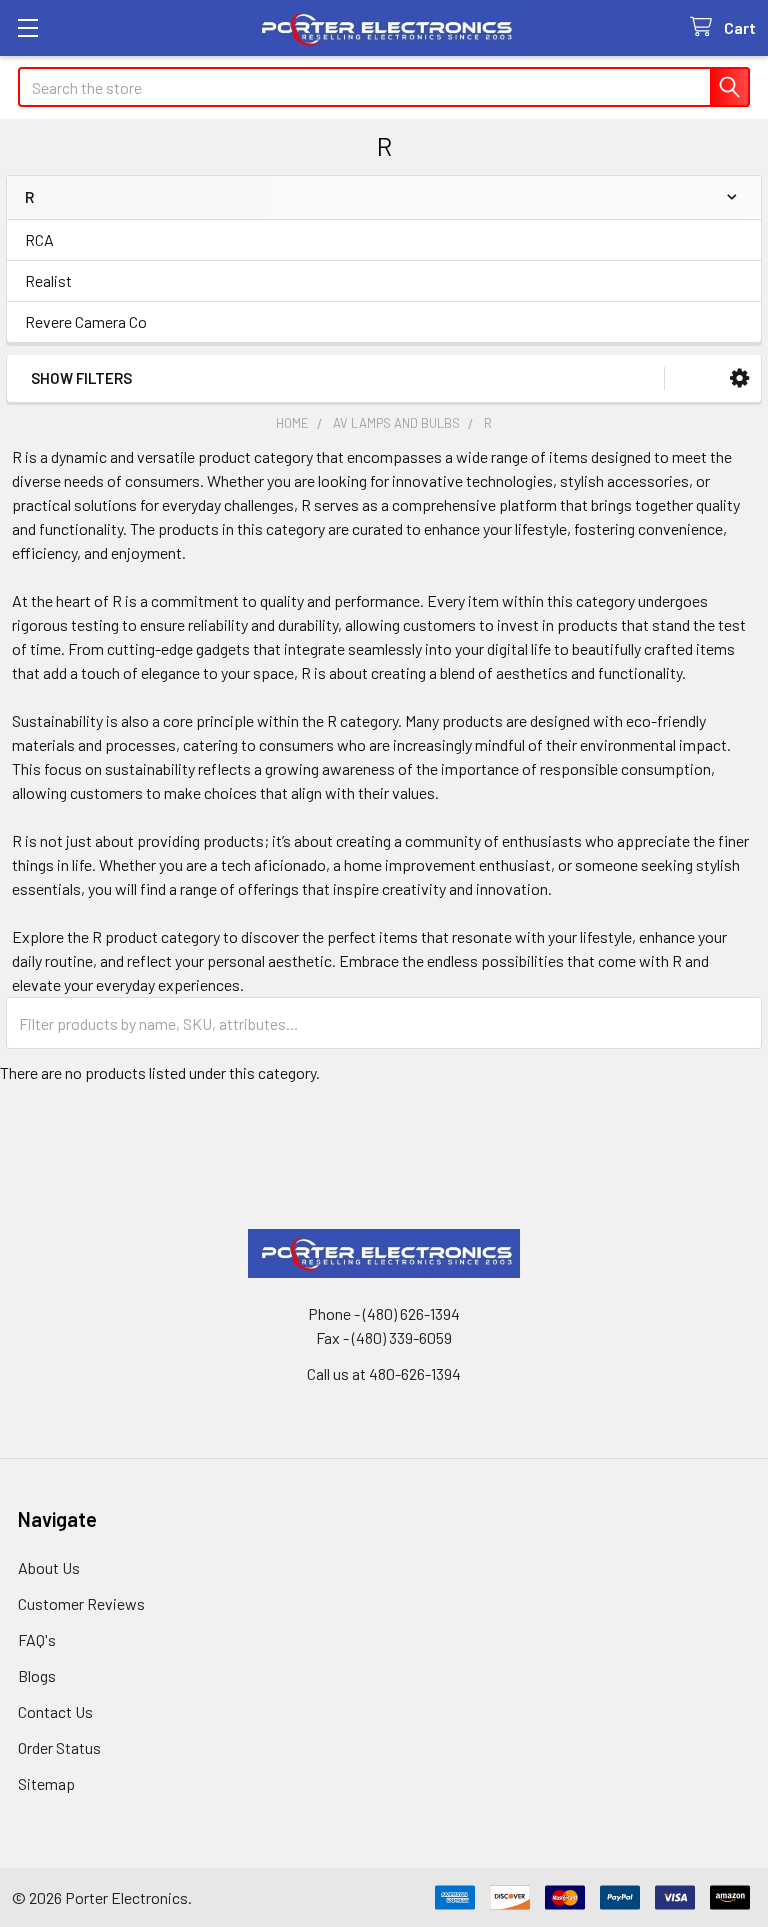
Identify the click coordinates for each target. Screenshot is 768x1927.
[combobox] (384, 87)
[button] (739, 378)
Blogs (37, 1675)
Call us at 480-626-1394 (384, 1373)
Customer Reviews (81, 1603)
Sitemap (46, 1783)
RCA (39, 239)
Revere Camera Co (86, 321)
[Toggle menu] (27, 27)
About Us (49, 1567)
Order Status (59, 1747)
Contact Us (55, 1711)
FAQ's (37, 1639)
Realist (48, 280)
